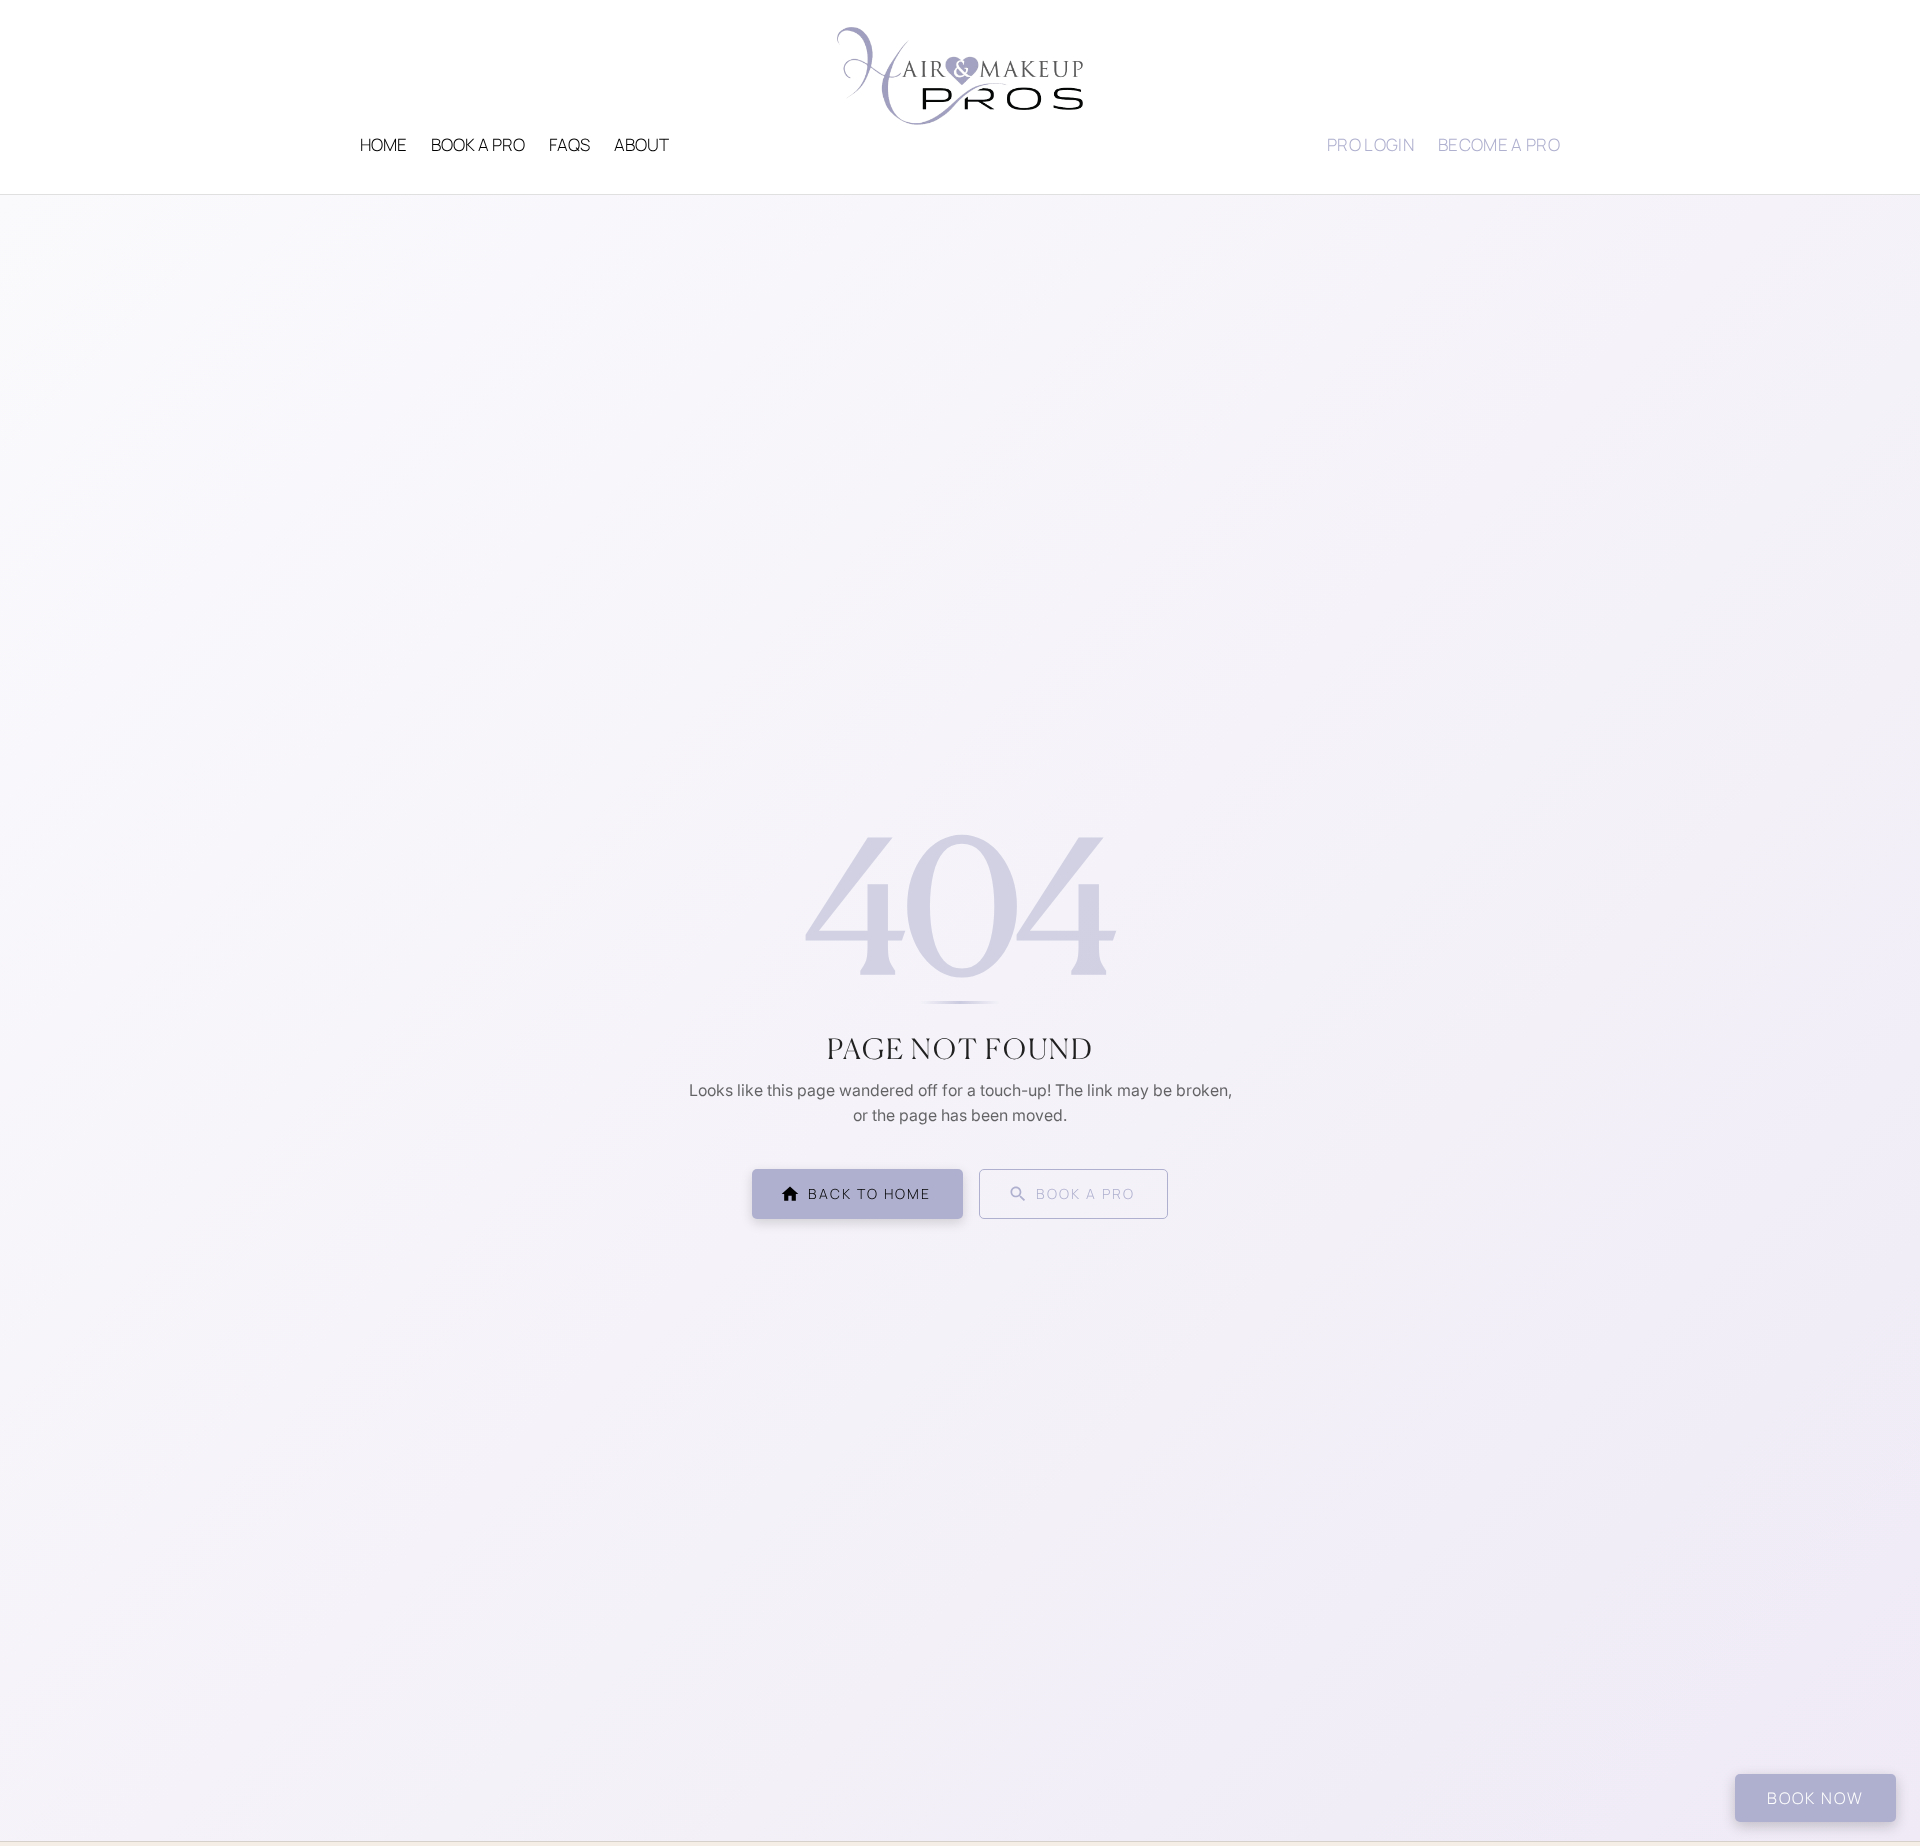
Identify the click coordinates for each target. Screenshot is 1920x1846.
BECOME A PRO (1499, 144)
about (641, 144)
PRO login (1370, 144)
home (383, 144)
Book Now (1815, 1798)
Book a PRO (478, 144)
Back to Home (869, 1193)
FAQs (569, 144)
